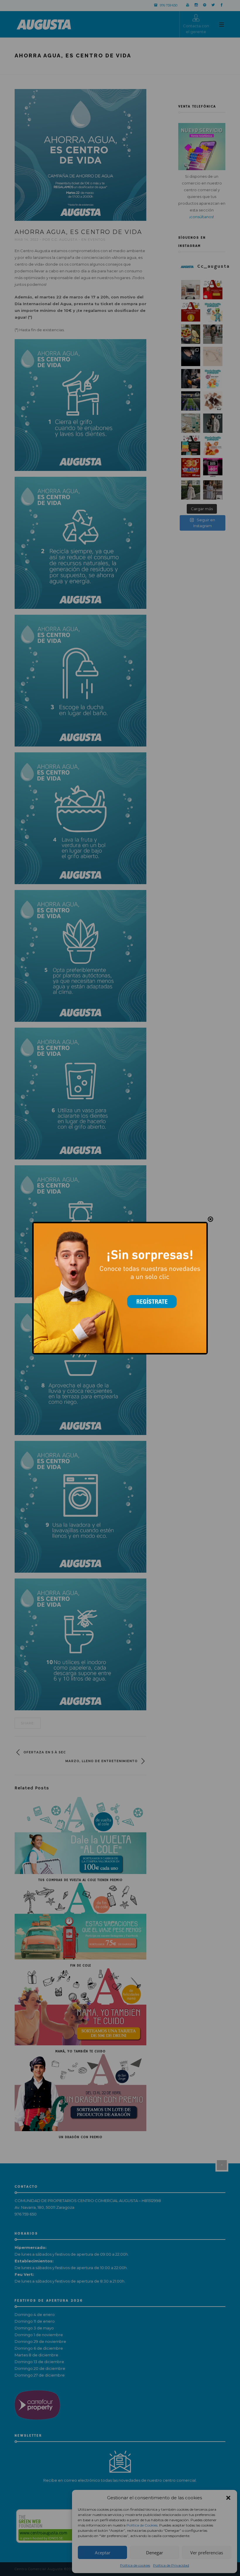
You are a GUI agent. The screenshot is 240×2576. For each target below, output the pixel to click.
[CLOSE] (210, 1219)
